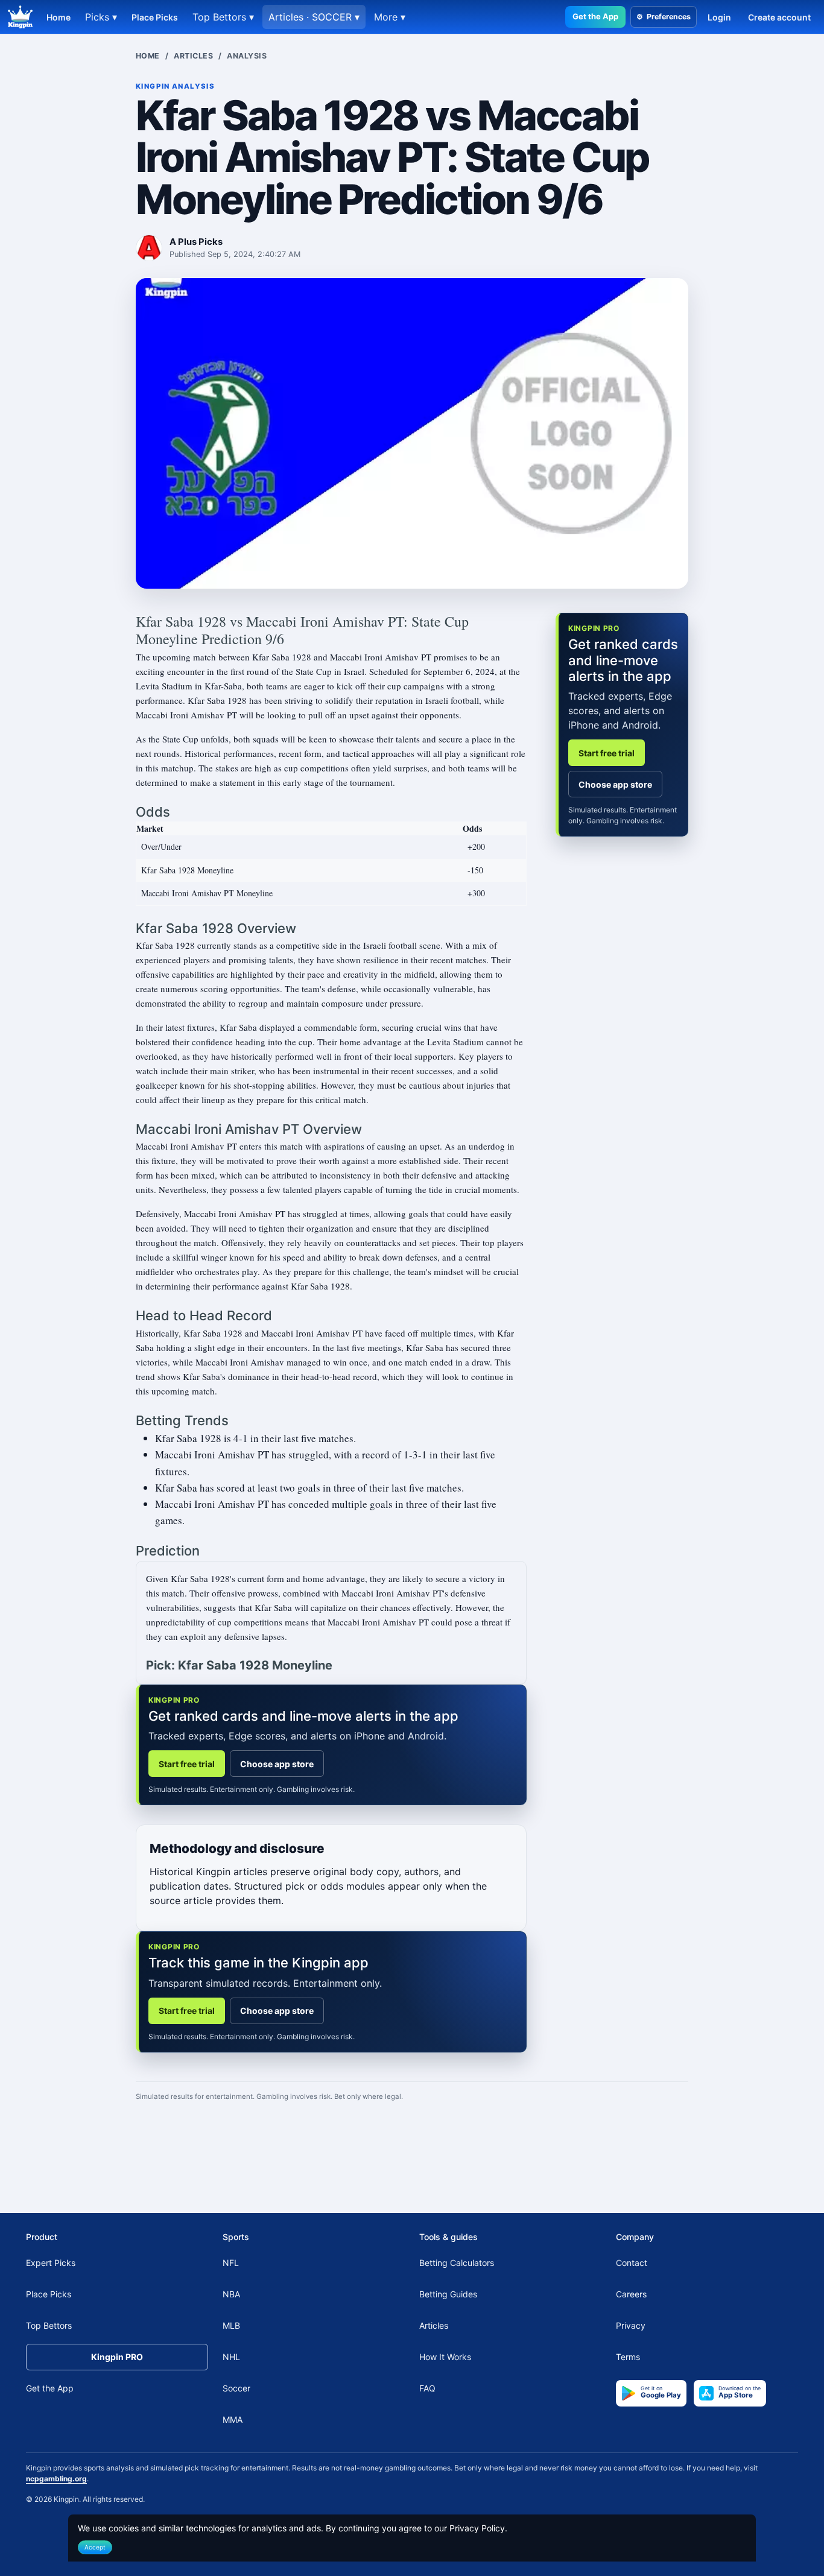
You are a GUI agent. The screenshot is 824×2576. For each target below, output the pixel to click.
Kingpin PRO (117, 2357)
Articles (193, 56)
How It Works (445, 2357)
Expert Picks (51, 2263)
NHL (231, 2357)
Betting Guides (448, 2294)
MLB (231, 2325)
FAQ (427, 2388)
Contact (632, 2263)
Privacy (631, 2325)
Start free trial (187, 1764)
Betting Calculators (457, 2263)
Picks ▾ (101, 17)
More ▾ (390, 17)
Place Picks (155, 17)
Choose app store (277, 1764)
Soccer (236, 2388)
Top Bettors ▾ (223, 17)
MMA (233, 2419)
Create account (779, 17)
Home (59, 17)
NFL (231, 2263)
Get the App (595, 16)
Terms (628, 2357)
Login (719, 17)
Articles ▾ (314, 17)
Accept (95, 2547)
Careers (631, 2294)
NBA (231, 2294)
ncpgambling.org (56, 2479)
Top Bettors (49, 2325)
